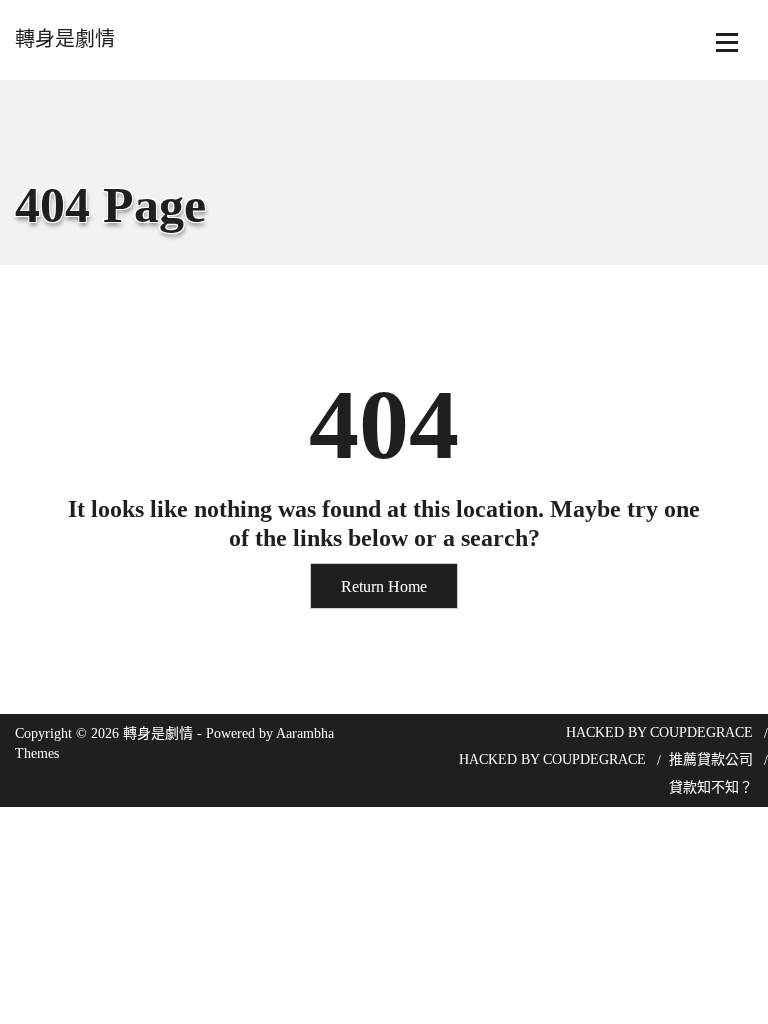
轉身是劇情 (65, 39)
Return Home (384, 586)
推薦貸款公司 (711, 759)
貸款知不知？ (711, 787)
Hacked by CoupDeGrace (659, 732)
